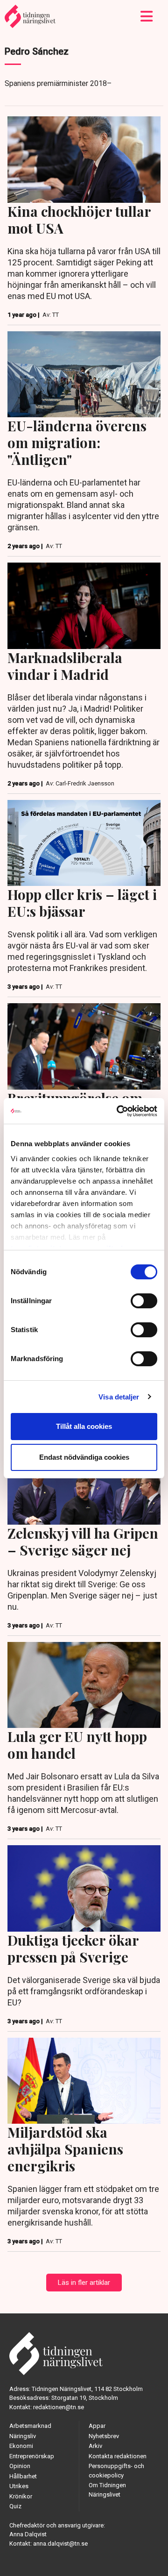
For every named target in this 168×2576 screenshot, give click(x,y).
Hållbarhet (23, 2476)
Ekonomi (21, 2446)
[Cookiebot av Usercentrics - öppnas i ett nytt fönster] (119, 1111)
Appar (97, 2426)
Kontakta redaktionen (118, 2456)
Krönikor (21, 2496)
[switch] (144, 1301)
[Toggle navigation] (147, 16)
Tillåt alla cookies (84, 1426)
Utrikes (19, 2486)
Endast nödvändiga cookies (84, 1457)
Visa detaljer (119, 1397)
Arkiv (95, 2446)
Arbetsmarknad (30, 2426)
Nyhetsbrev (104, 2436)
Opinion (20, 2466)
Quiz (15, 2506)
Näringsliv (23, 2436)
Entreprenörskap (32, 2456)
